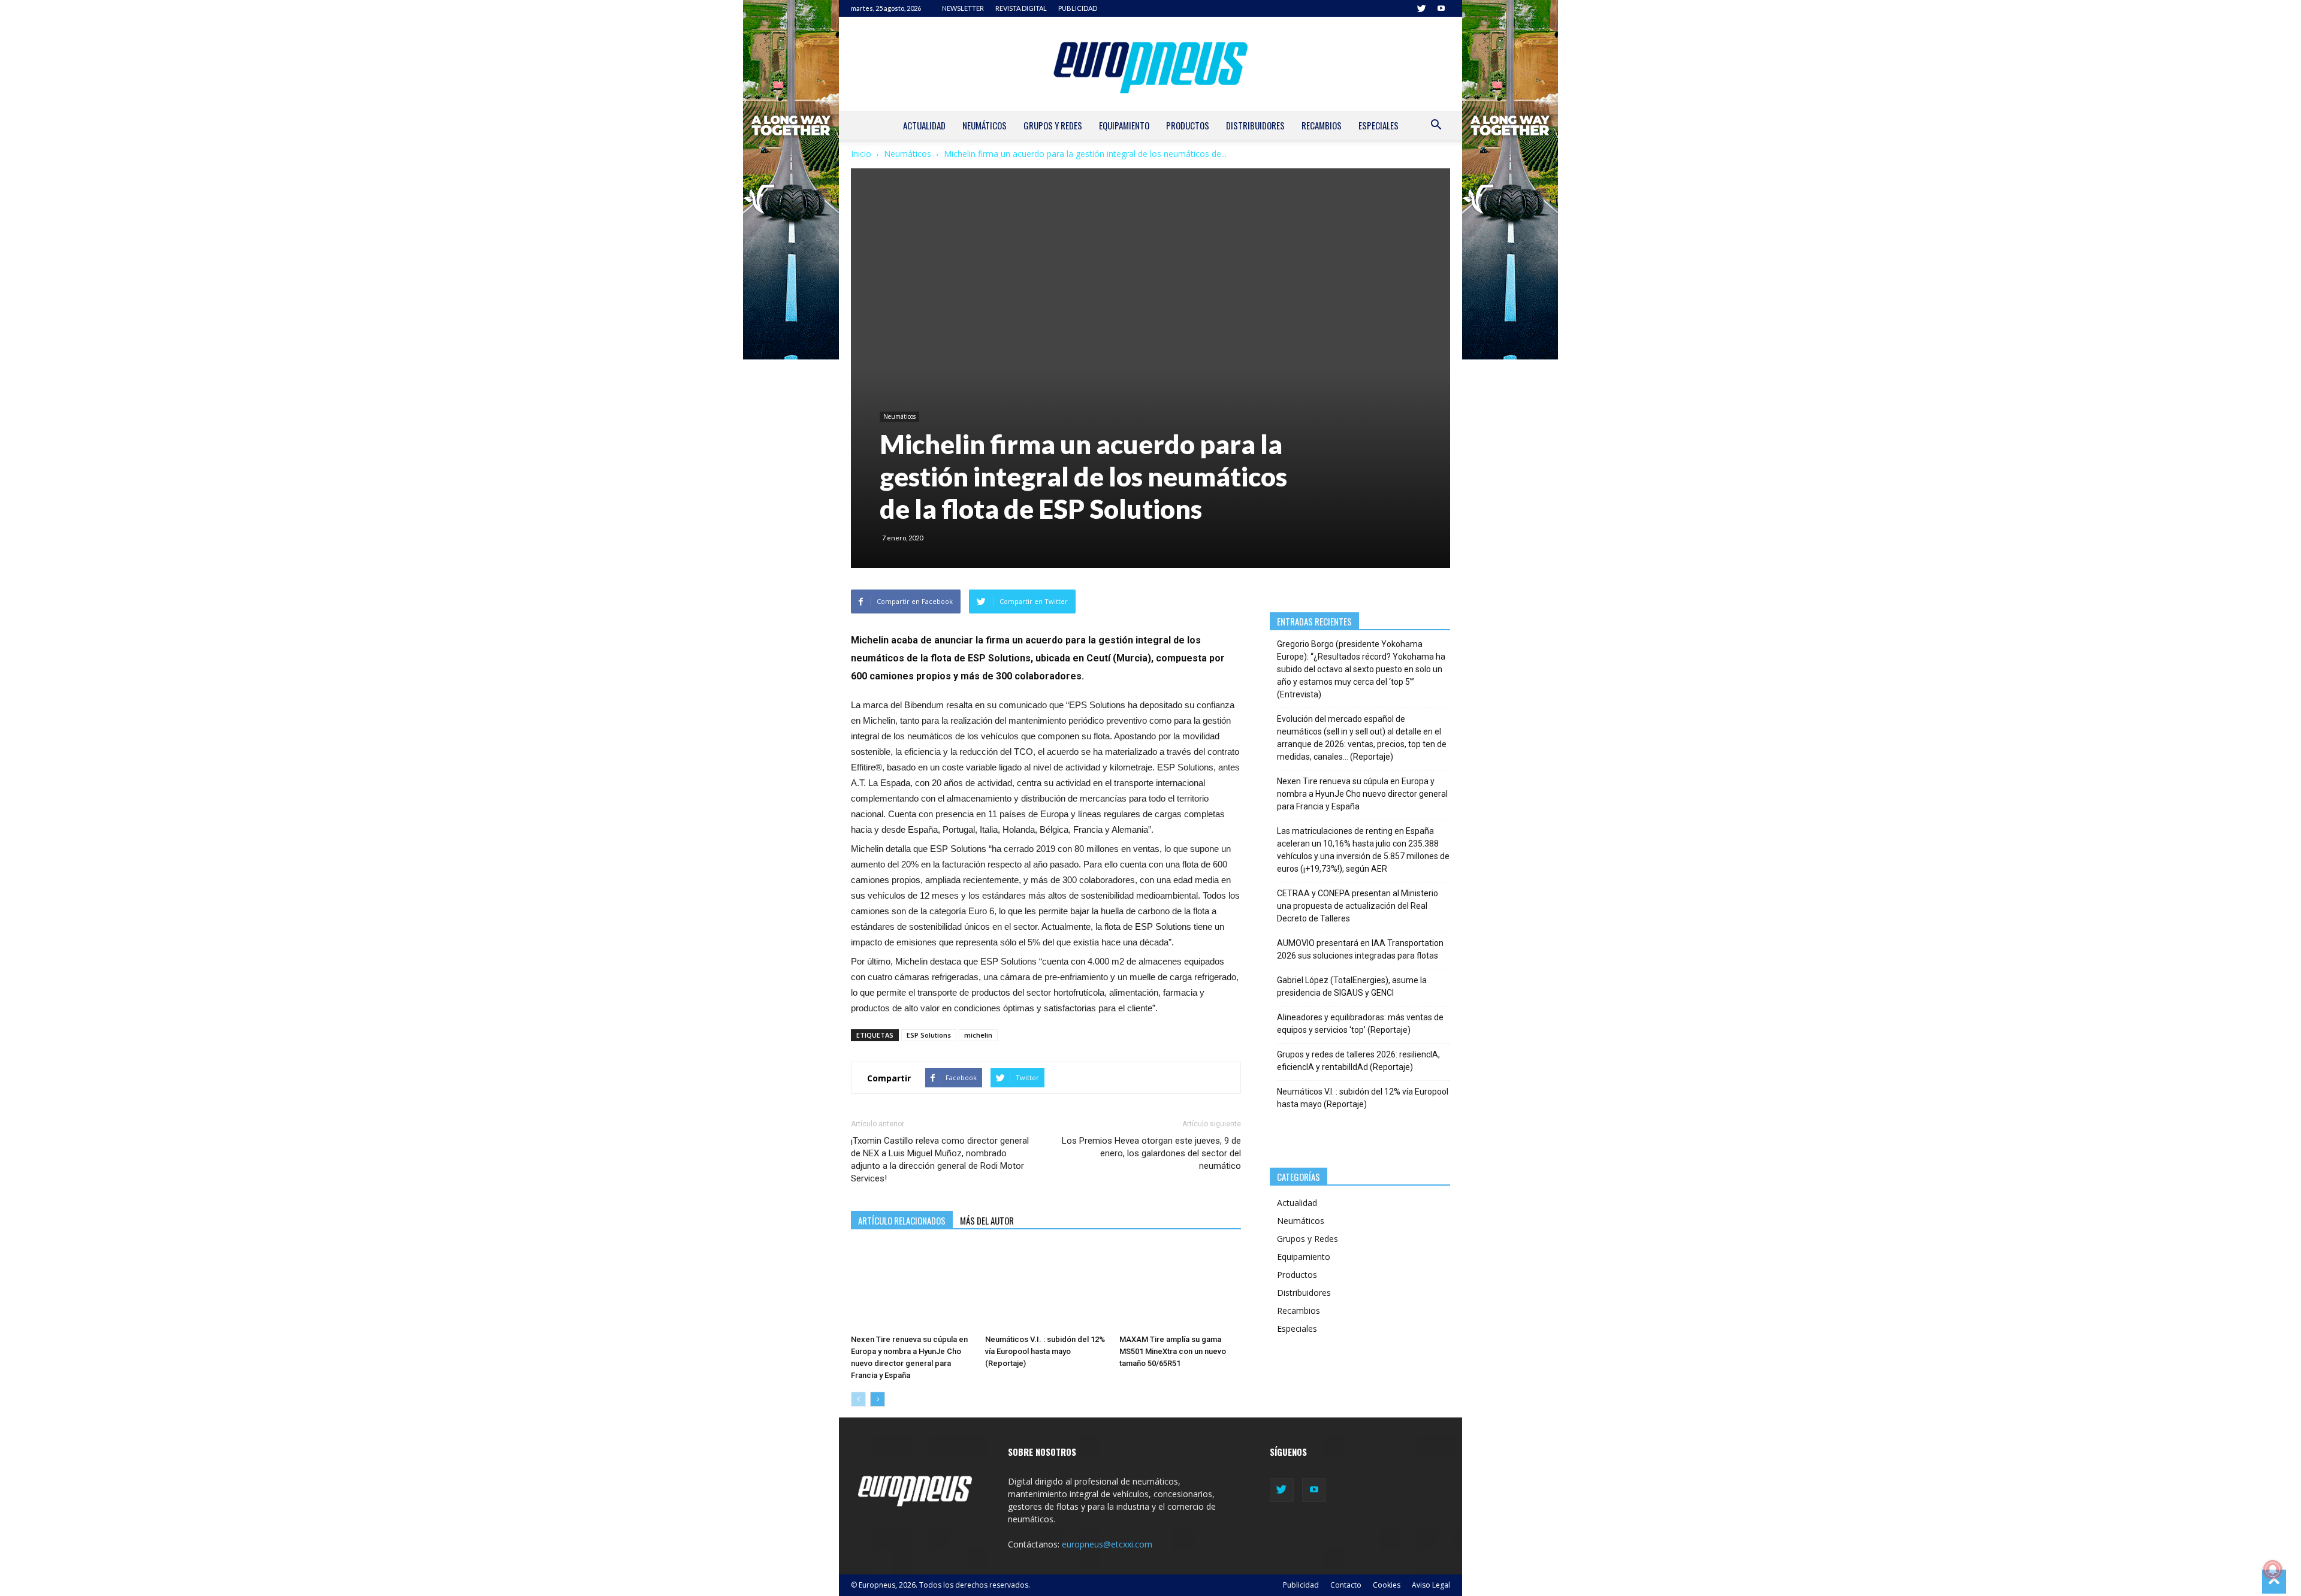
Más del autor (987, 1220)
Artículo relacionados (902, 1220)
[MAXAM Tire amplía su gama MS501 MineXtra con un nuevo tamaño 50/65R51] (1180, 1287)
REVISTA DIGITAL (1021, 8)
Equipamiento (1124, 125)
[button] (1436, 126)
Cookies (1387, 1585)
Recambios (1322, 125)
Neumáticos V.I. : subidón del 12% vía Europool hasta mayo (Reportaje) (1045, 1351)
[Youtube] (1441, 8)
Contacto (1346, 1585)
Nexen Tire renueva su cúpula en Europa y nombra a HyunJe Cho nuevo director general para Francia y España (1362, 794)
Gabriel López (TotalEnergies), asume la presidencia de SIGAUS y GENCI (1352, 986)
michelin (978, 1035)
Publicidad (1301, 1585)
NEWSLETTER (963, 8)
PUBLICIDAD (1078, 8)
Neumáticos (985, 125)
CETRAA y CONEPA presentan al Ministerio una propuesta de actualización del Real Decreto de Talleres (1358, 906)
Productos (1188, 125)
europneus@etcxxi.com (1107, 1544)
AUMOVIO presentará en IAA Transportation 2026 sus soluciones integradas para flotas (1360, 949)
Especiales (1379, 125)
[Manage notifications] (2273, 1570)
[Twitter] (1421, 8)
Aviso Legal (1431, 1585)
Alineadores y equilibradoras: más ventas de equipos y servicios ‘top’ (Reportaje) (1360, 1024)
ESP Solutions (929, 1035)
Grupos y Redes (1053, 125)
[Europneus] (1150, 64)
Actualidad (924, 125)
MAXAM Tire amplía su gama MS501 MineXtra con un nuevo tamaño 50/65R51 (1173, 1351)
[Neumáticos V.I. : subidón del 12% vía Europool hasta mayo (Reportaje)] (1046, 1287)
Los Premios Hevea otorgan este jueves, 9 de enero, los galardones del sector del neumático (1151, 1153)
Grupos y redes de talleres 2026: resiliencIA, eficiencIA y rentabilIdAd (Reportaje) (1358, 1061)
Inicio (861, 154)
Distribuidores (1255, 125)
